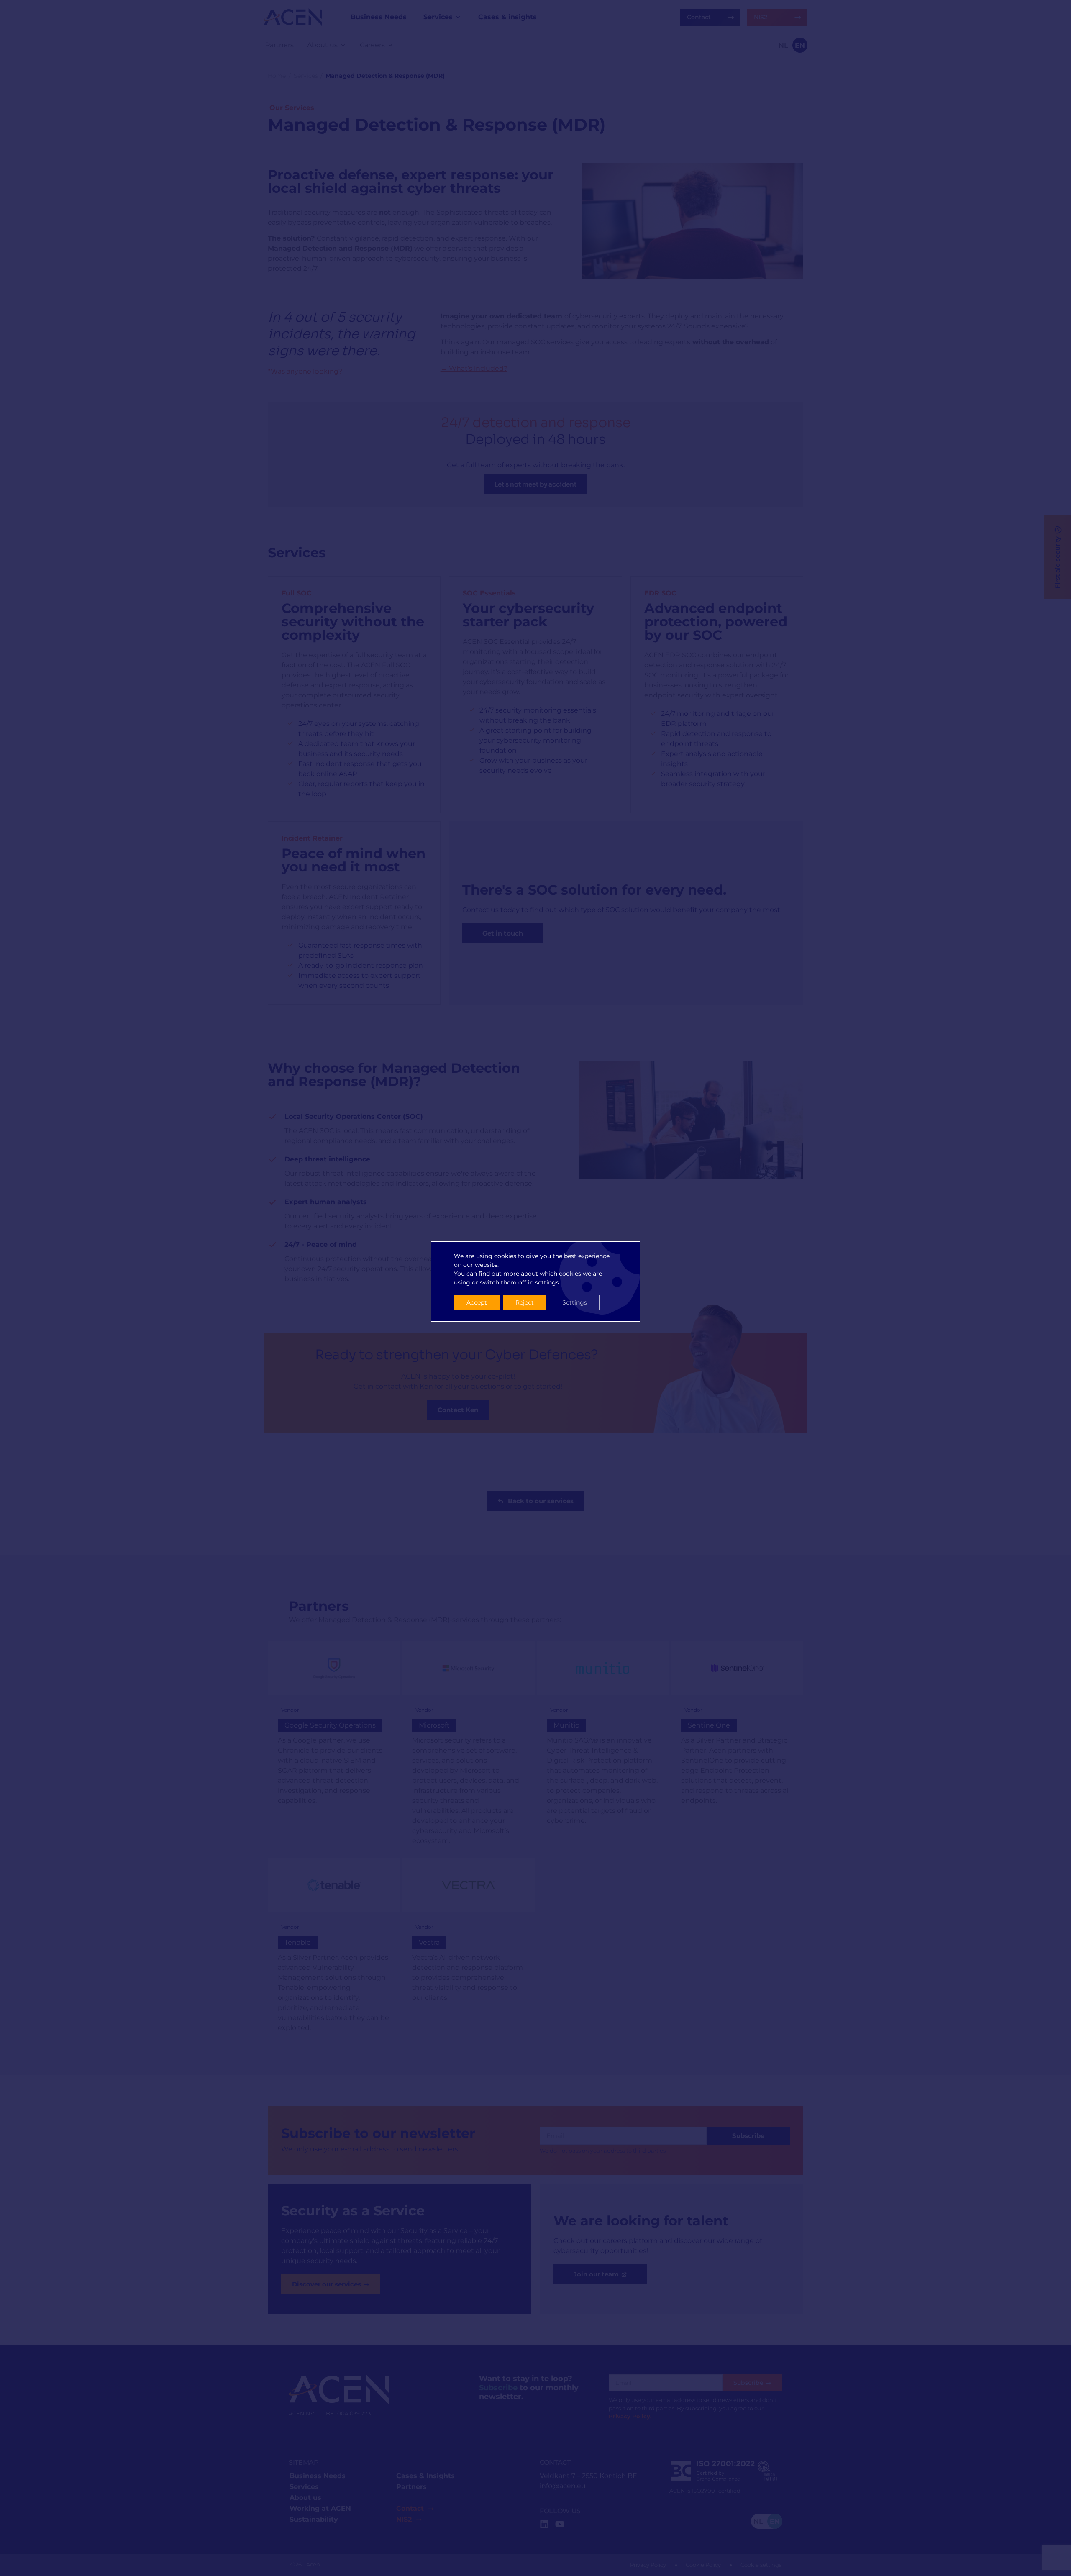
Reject (525, 1302)
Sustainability (314, 2519)
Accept (477, 1302)
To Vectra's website (468, 1951)
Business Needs (318, 2476)
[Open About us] (343, 45)
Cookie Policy (703, 2565)
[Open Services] (458, 17)
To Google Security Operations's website (334, 1748)
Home (277, 76)
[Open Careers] (390, 45)
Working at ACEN (320, 2508)
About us (305, 2498)
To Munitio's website (603, 1748)
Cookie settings (761, 2565)
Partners (411, 2487)
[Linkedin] (544, 2524)
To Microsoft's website (468, 1748)
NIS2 (404, 2519)
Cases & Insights (425, 2476)
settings (547, 1282)
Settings (575, 1302)
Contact (410, 2508)
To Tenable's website (334, 1951)
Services (306, 76)
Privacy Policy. (630, 2416)
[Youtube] (560, 2524)
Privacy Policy (648, 2565)
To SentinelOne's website (737, 1748)
